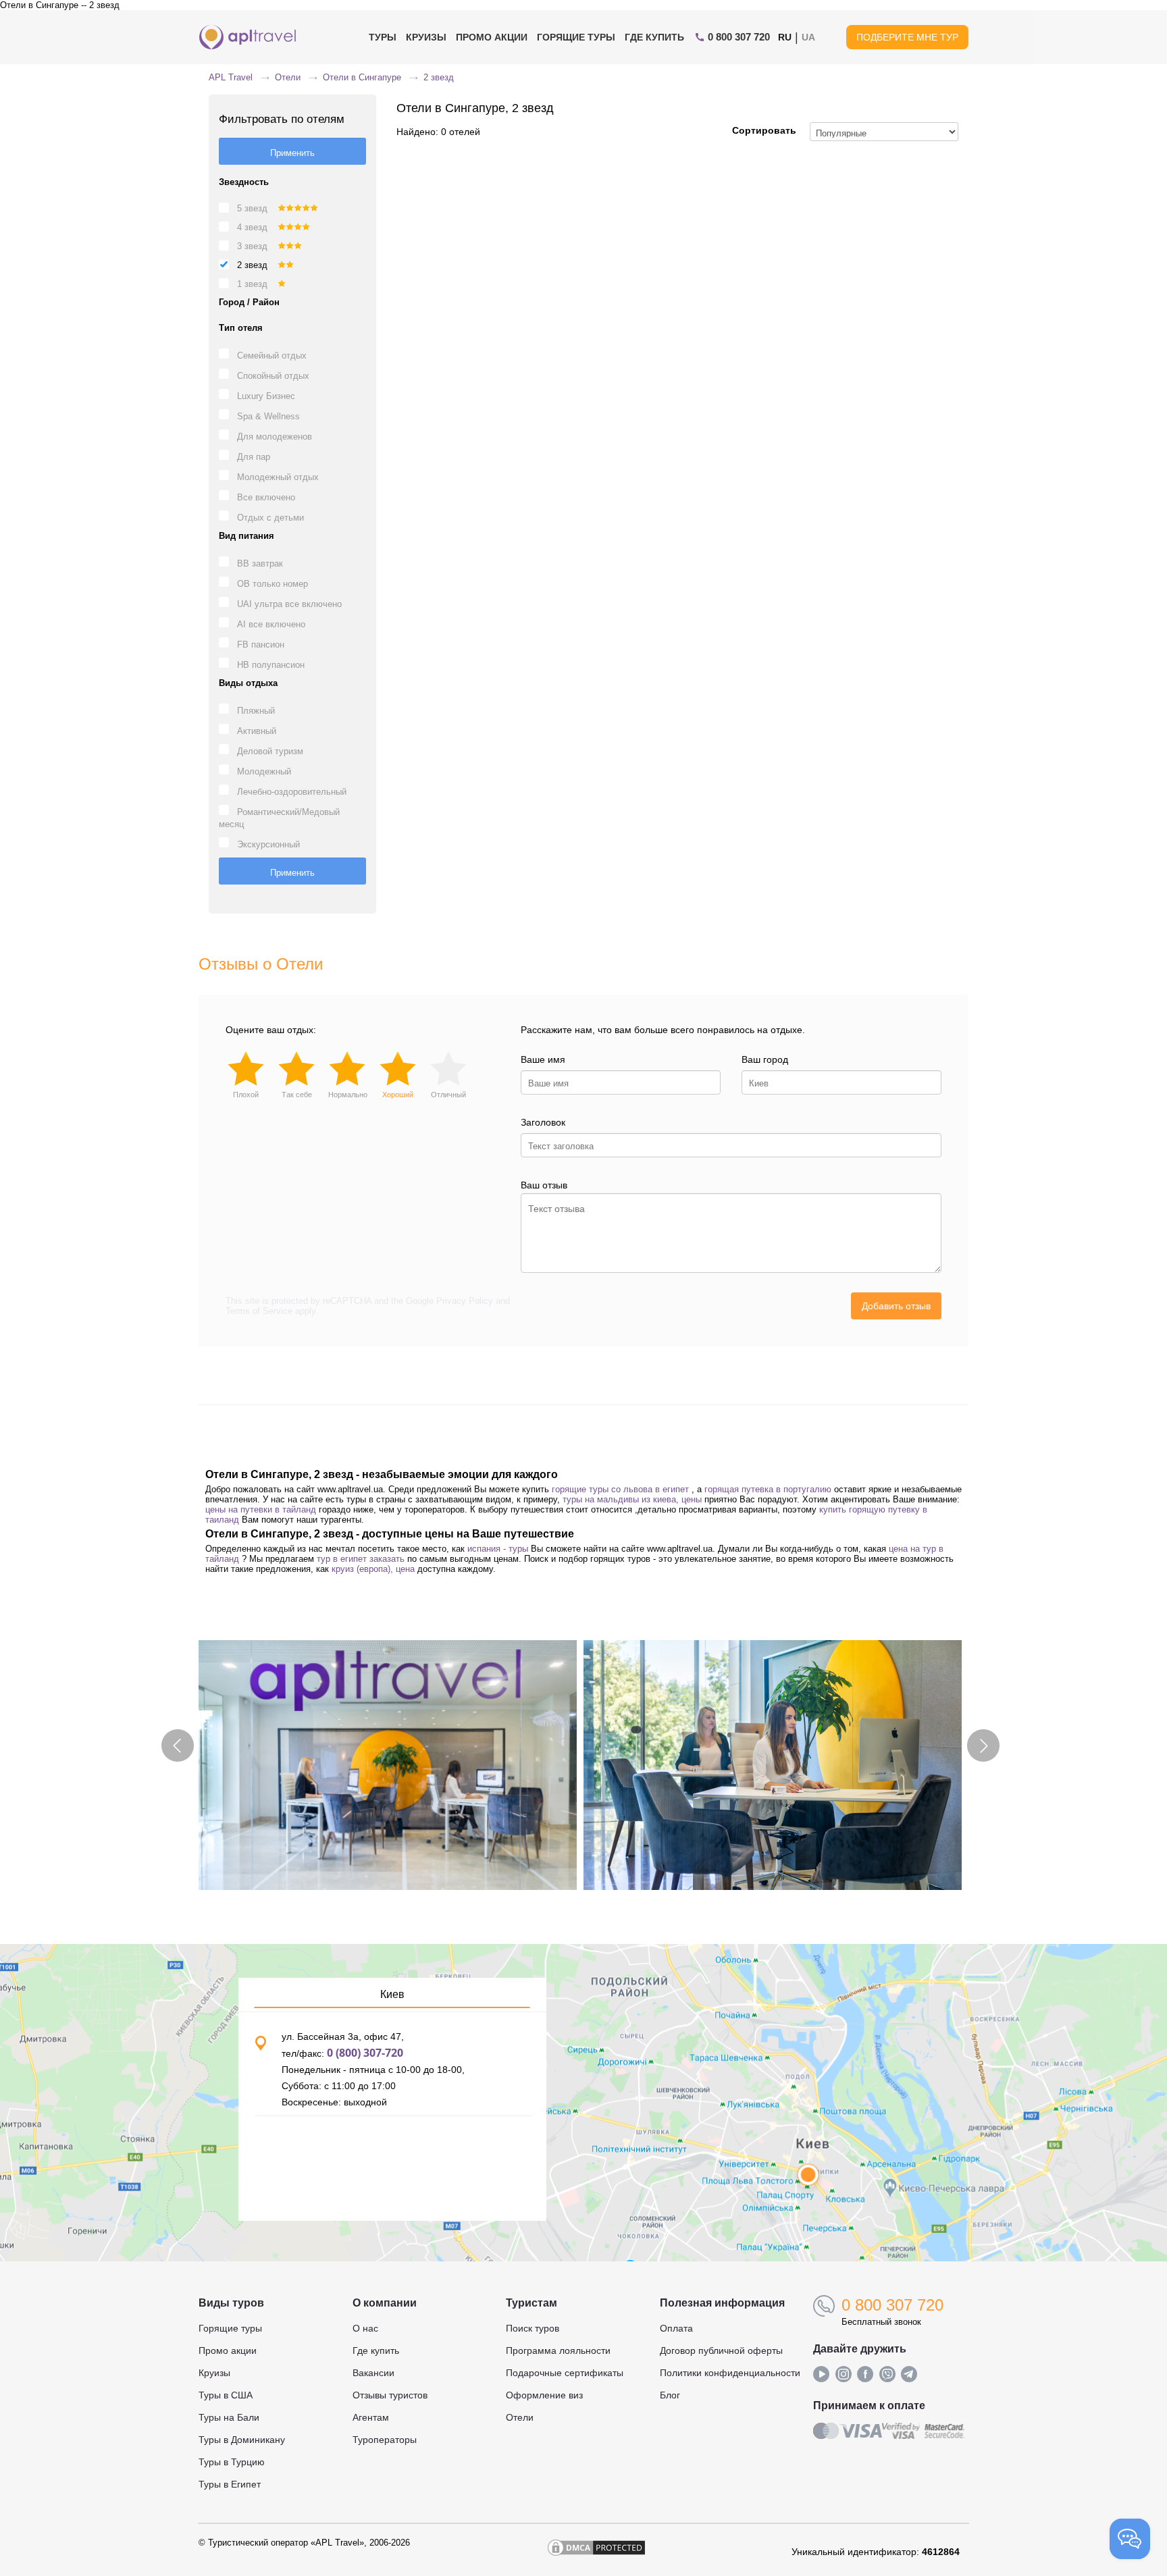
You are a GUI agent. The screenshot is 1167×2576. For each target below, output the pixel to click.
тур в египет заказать (361, 1559)
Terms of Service (259, 1311)
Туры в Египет (230, 2484)
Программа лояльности (558, 2350)
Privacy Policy (465, 1301)
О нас (365, 2328)
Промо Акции (492, 37)
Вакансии (373, 2373)
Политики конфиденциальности (730, 2373)
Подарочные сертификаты (565, 2373)
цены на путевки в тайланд (261, 1509)
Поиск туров (533, 2328)
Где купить (654, 37)
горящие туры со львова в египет (620, 1489)
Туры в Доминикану (242, 2440)
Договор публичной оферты (721, 2350)
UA (808, 37)
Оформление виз (544, 2395)
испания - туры (498, 1549)
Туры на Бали (229, 2417)
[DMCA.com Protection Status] (596, 2552)
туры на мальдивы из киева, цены (632, 1499)
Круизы (426, 37)
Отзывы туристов (390, 2395)
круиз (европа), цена (373, 1569)
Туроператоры (385, 2440)
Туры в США (226, 2395)
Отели (520, 2417)
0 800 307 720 (892, 2305)
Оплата (676, 2328)
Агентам (371, 2417)
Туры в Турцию (232, 2462)
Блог (670, 2395)
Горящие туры (576, 37)
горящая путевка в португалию (768, 1489)
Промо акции (228, 2350)
